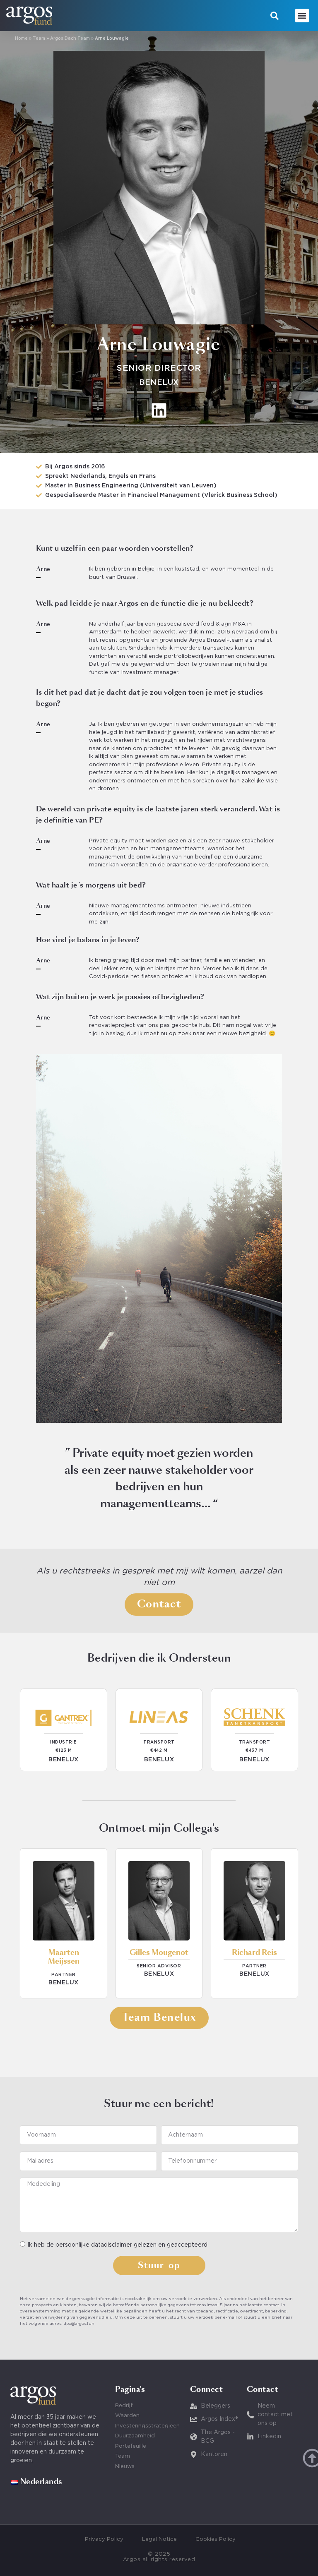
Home (21, 39)
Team (39, 39)
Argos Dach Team (70, 39)
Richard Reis (254, 1953)
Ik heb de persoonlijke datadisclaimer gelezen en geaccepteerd (117, 2245)
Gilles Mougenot (159, 1953)
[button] (275, 16)
